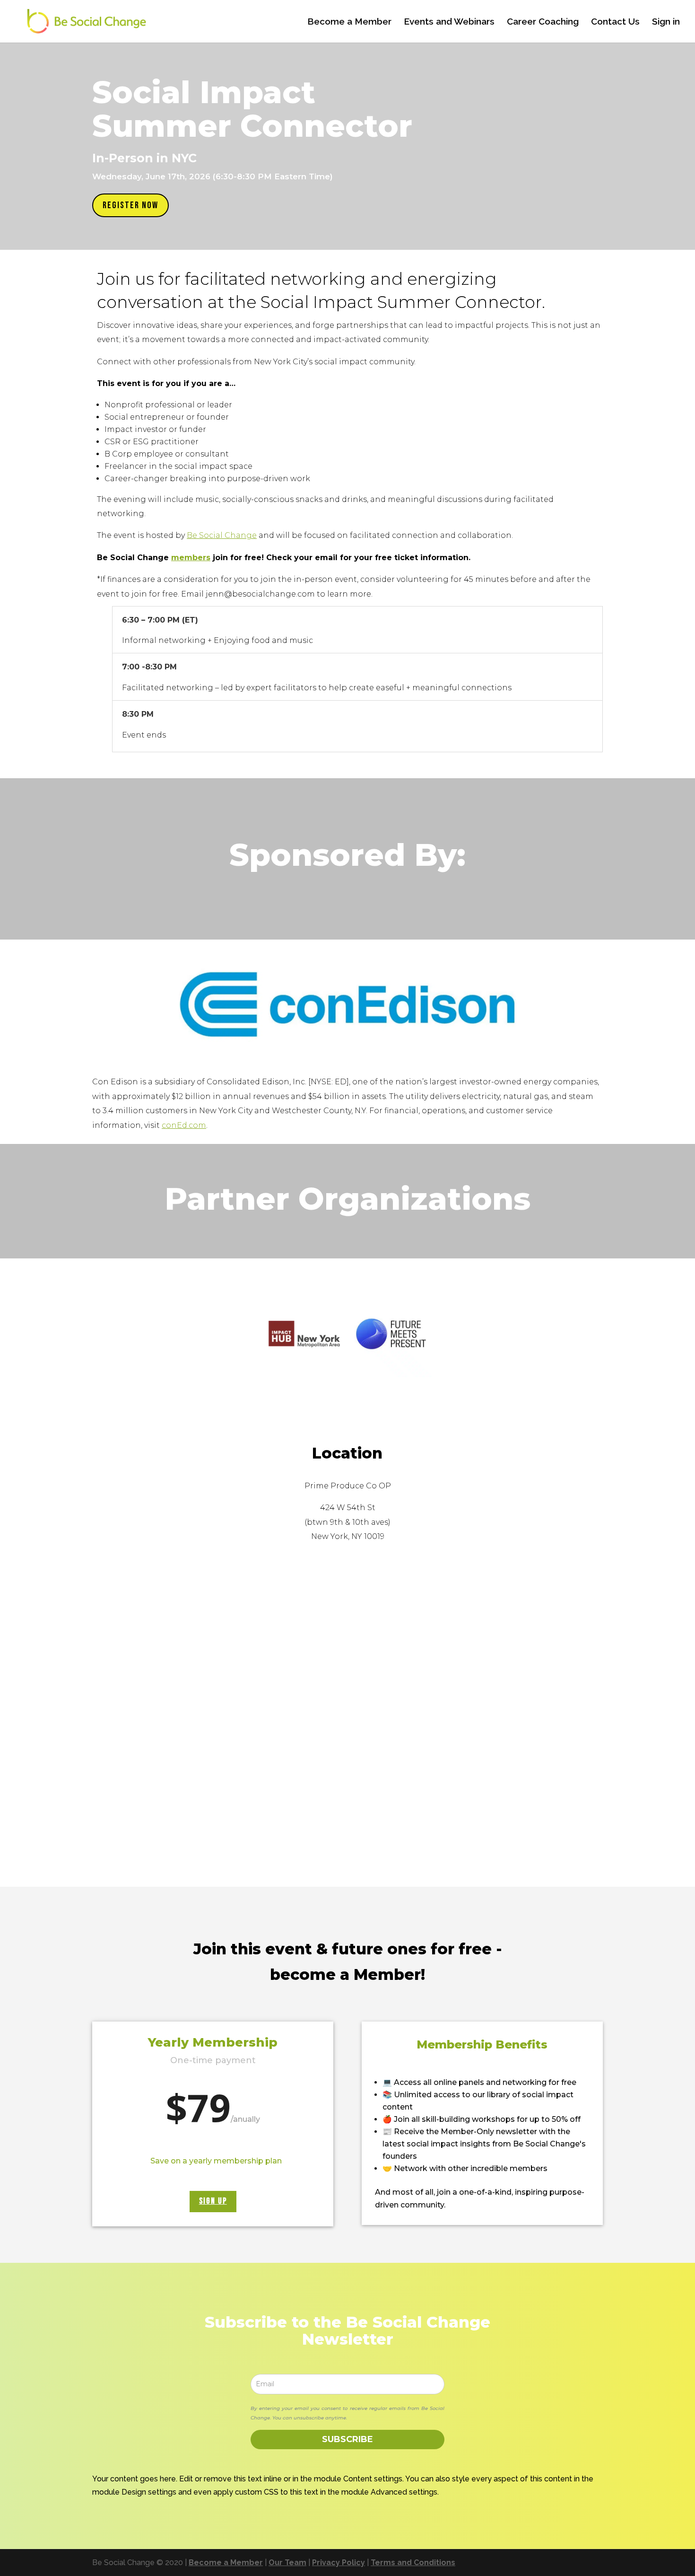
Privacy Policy (339, 2563)
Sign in (666, 22)
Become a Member (349, 22)
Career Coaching (543, 22)
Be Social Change (222, 535)
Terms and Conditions (413, 2563)
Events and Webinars (449, 22)
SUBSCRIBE (347, 2439)
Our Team (287, 2563)
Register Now (130, 205)
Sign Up (213, 2201)
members (191, 558)
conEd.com (184, 1125)
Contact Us (615, 22)
